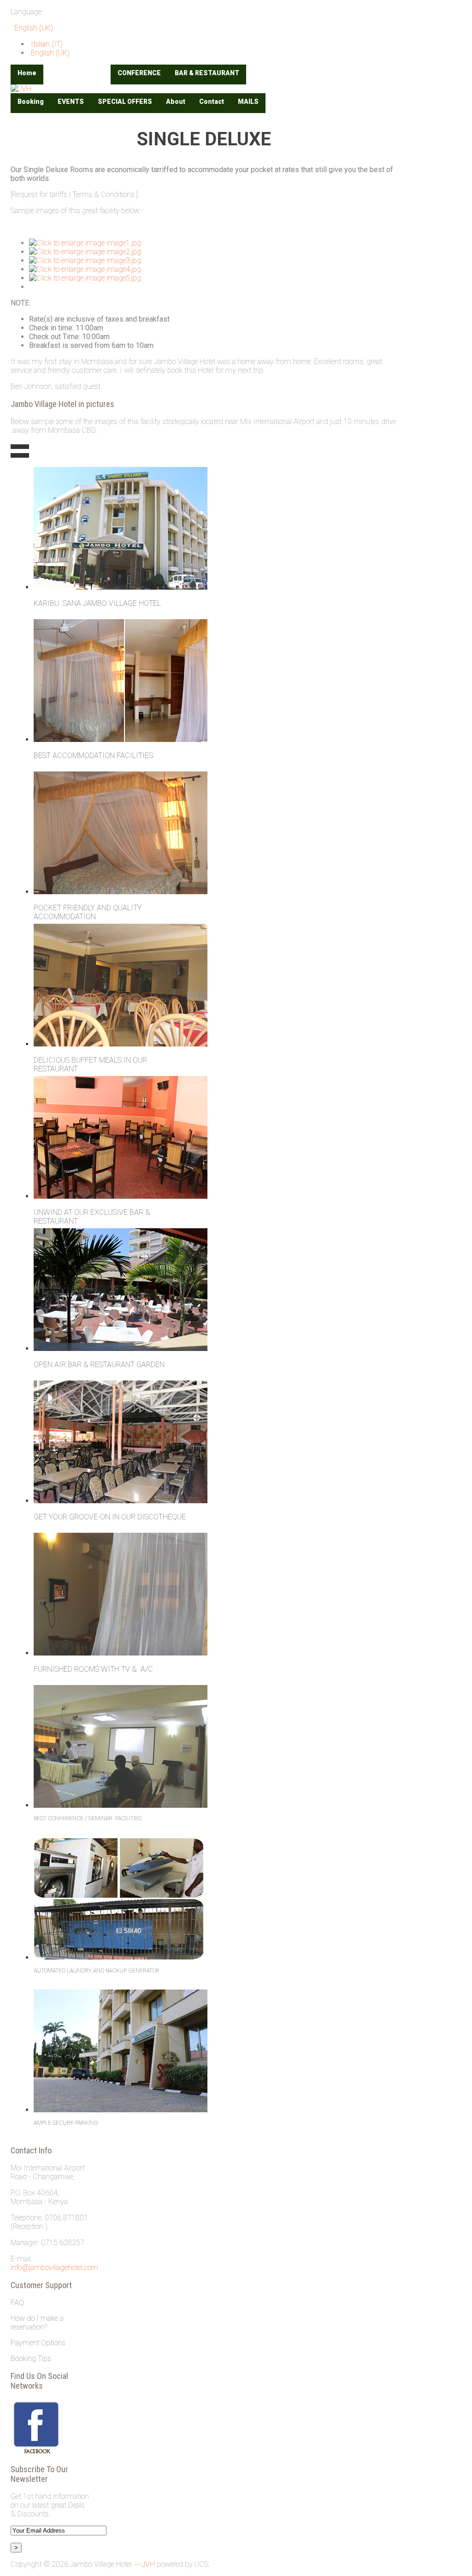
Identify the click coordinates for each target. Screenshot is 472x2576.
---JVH (145, 2564)
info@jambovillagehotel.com (54, 2268)
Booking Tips (31, 2358)
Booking (31, 102)
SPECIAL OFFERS (125, 102)
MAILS (248, 102)
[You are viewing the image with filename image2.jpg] (85, 252)
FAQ (17, 2303)
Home (27, 73)
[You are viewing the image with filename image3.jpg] (85, 260)
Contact (212, 102)
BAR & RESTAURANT (207, 73)
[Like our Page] (36, 2452)
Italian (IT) (46, 44)
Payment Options (38, 2343)
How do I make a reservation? (37, 2323)
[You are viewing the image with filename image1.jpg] (85, 243)
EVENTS (71, 102)
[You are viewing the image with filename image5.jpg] (85, 278)
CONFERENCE (139, 73)
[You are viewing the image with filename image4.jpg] (85, 269)
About (176, 102)
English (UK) (33, 28)
